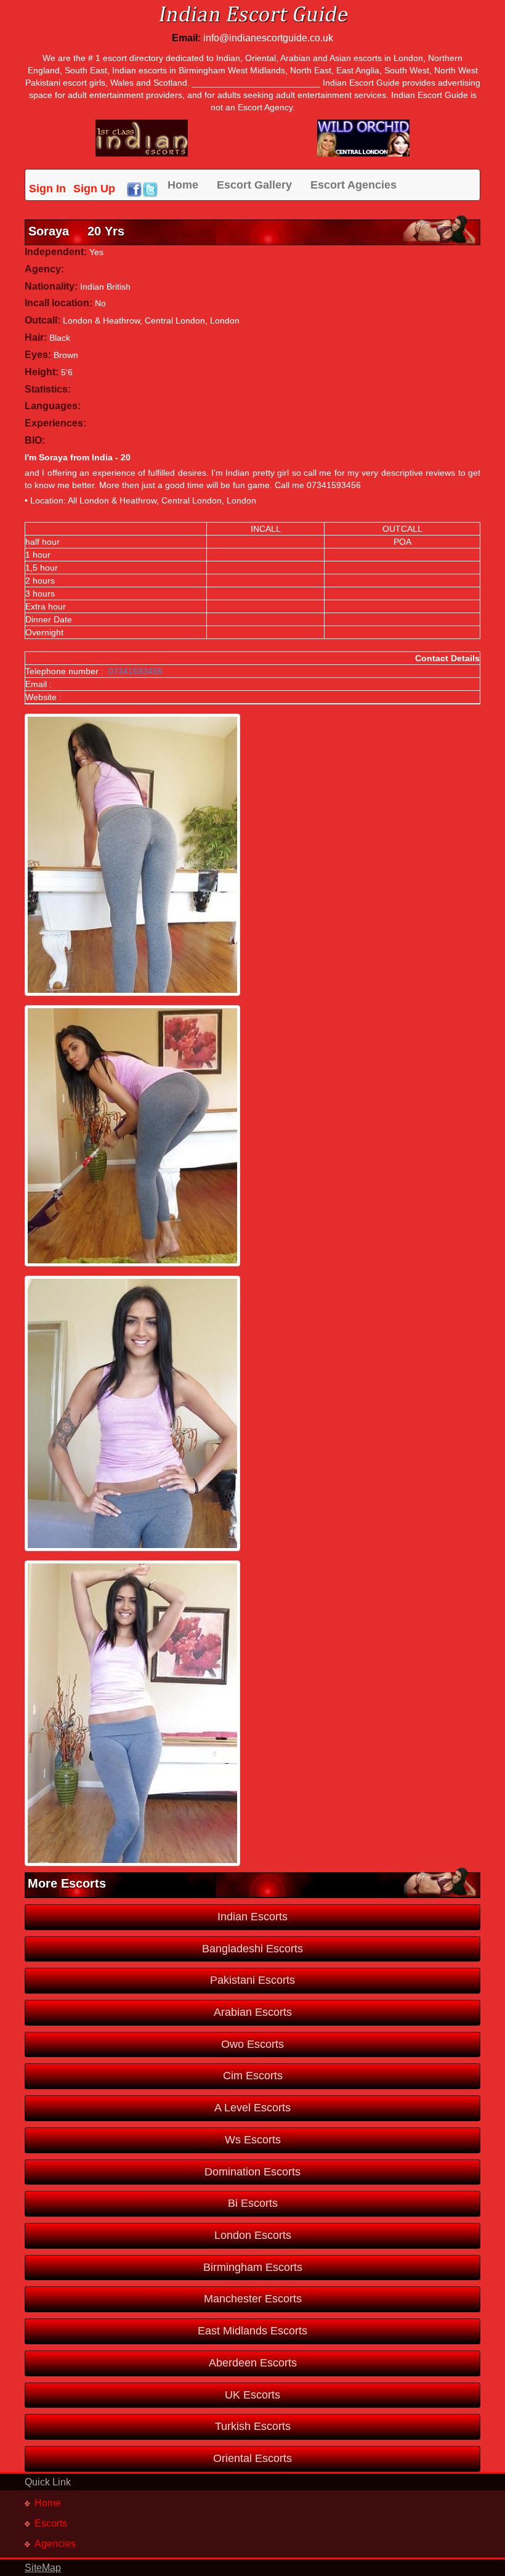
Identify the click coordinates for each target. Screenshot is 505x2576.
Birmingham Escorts (253, 2267)
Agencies (55, 2544)
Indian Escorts (252, 1917)
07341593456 (135, 671)
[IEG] (363, 137)
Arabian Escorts (253, 2012)
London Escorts (253, 2235)
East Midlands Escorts (252, 2331)
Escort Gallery (254, 185)
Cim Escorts (253, 2076)
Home (183, 185)
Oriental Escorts (252, 2458)
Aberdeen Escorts (253, 2363)
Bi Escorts (253, 2203)
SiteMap (43, 2568)
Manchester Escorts (253, 2299)
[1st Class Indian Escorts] (142, 137)
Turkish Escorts (253, 2426)
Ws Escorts (253, 2140)
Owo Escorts (252, 2044)
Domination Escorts (252, 2172)
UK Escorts (252, 2395)
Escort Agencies (353, 185)
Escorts (51, 2523)
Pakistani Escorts (252, 1980)
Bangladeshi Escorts (252, 1949)
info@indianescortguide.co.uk (268, 38)
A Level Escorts (252, 2108)
